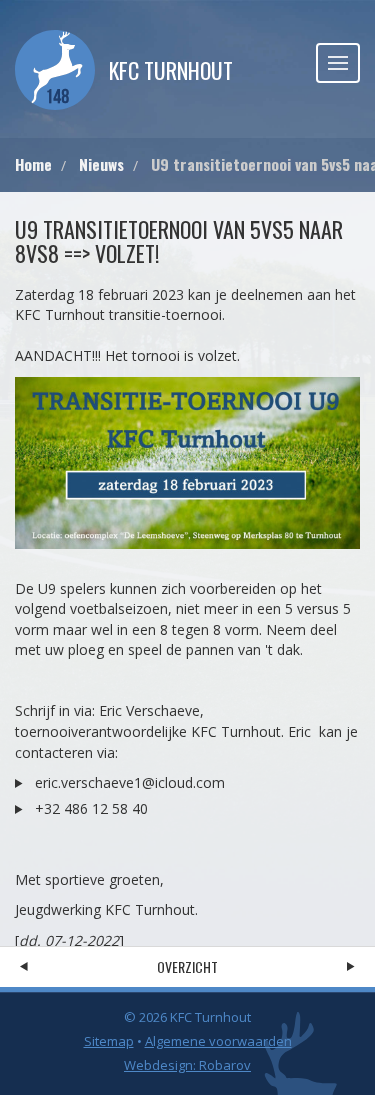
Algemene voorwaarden (218, 1041)
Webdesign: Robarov (187, 1065)
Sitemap (109, 1041)
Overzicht (187, 966)
